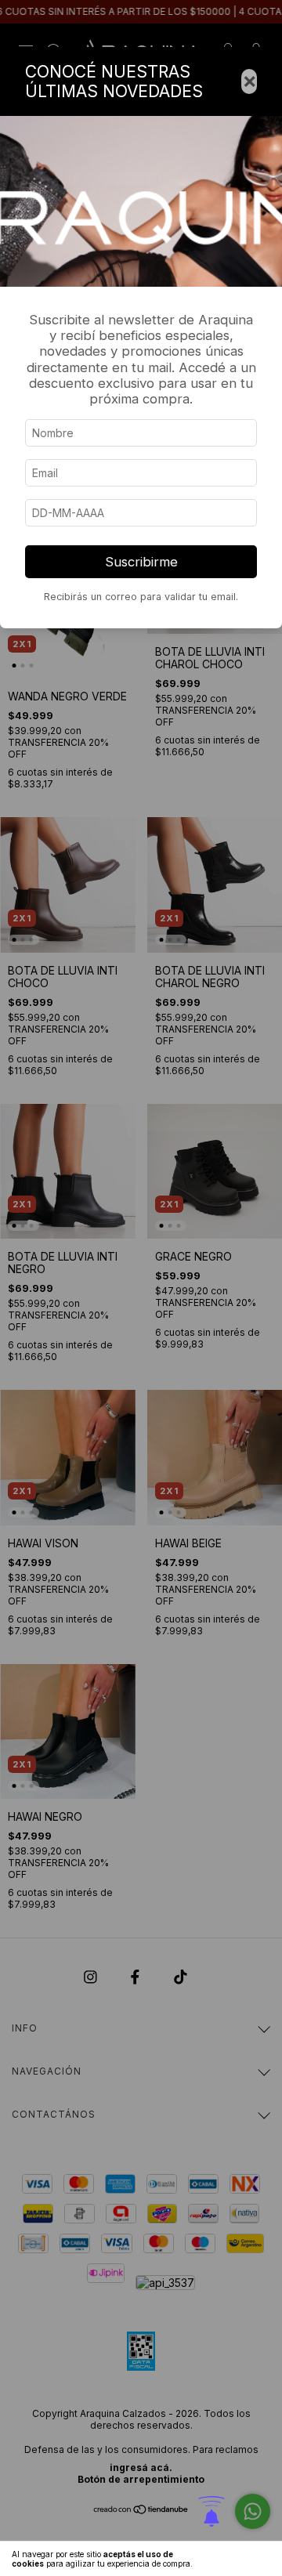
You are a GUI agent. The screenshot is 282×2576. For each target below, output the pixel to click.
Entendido (239, 2559)
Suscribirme (141, 562)
